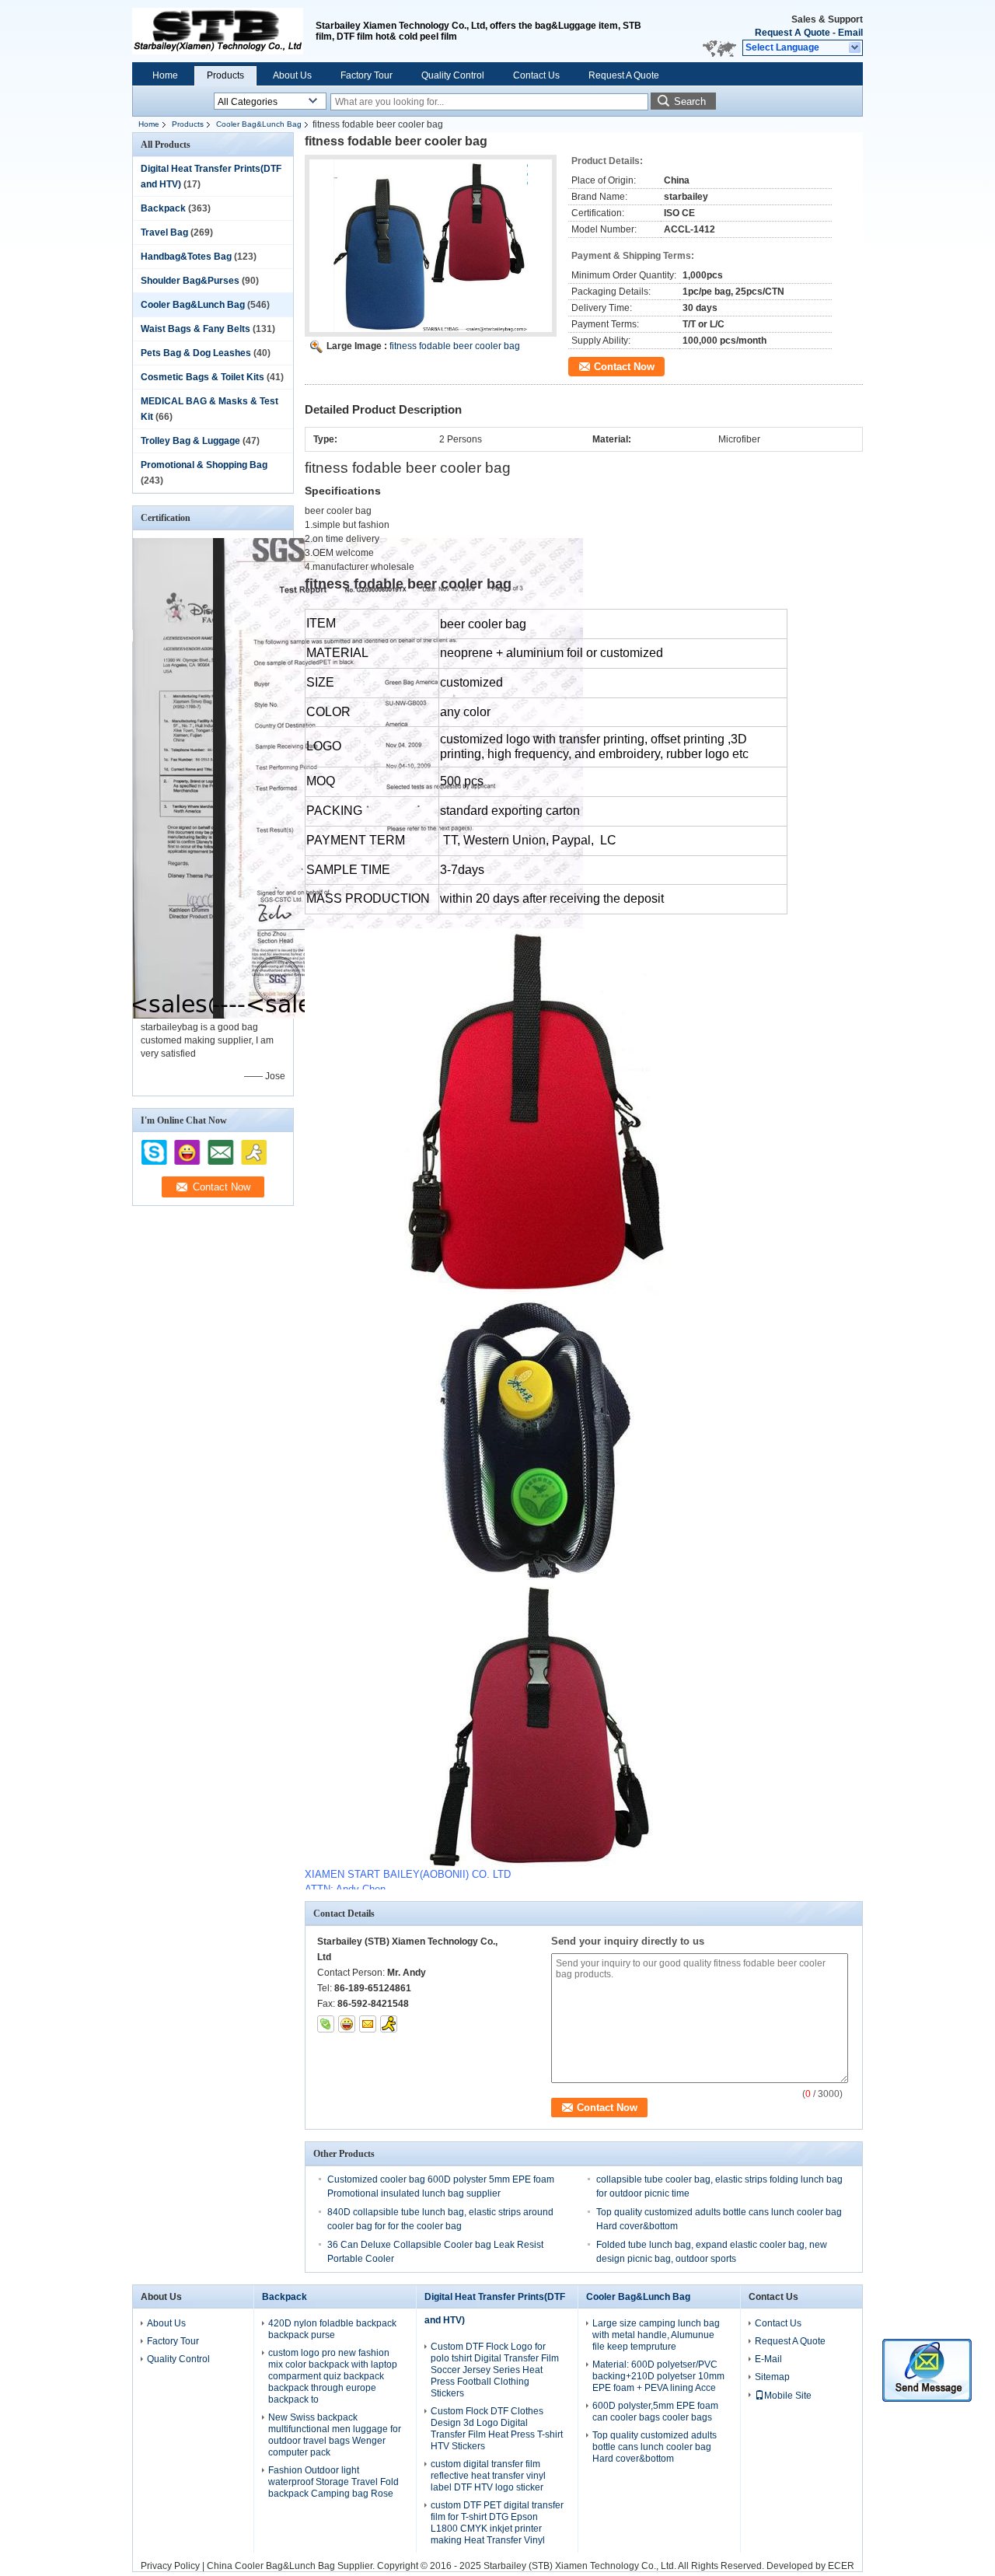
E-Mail (768, 2359)
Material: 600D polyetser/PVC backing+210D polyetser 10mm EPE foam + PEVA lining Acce (658, 2376)
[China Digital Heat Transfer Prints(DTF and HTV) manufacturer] (218, 31)
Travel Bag (164, 232)
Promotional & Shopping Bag (204, 465)
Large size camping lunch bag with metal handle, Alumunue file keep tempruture (656, 2335)
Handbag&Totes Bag (186, 257)
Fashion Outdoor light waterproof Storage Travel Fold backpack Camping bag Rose (333, 2482)
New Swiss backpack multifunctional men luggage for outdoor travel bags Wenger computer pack (335, 2435)
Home (165, 75)
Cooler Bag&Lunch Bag (259, 124)
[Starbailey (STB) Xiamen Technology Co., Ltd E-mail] (368, 2024)
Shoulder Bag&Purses (190, 281)
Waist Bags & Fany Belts (196, 329)
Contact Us (536, 75)
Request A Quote (793, 33)
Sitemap (772, 2377)
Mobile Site (788, 2396)
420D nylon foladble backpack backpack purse (332, 2329)
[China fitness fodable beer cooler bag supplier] (431, 246)
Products (225, 75)
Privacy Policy (170, 2566)
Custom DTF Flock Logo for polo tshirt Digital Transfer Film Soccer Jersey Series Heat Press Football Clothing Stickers (495, 2370)
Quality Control (453, 75)
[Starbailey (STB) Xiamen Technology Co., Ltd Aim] (389, 2024)
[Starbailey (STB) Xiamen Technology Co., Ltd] (855, 48)
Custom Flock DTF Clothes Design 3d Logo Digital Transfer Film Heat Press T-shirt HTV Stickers (497, 2429)
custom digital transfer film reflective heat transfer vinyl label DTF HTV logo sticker (488, 2476)
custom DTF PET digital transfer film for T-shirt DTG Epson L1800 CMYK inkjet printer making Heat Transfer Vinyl (497, 2523)
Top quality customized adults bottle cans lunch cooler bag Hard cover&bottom (655, 2447)
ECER (841, 2566)
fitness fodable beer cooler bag (455, 346)
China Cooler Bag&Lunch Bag (271, 2566)
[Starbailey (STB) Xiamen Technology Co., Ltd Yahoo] (347, 2024)
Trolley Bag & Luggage (190, 441)
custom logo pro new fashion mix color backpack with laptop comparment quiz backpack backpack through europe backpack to (333, 2376)
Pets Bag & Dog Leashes (196, 353)
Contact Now (624, 367)
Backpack (163, 208)
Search (690, 101)
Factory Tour (367, 75)
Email (850, 33)
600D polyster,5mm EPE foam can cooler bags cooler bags (655, 2412)
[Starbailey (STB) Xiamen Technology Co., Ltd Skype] (326, 2024)
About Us (292, 75)
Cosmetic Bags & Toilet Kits (202, 377)
